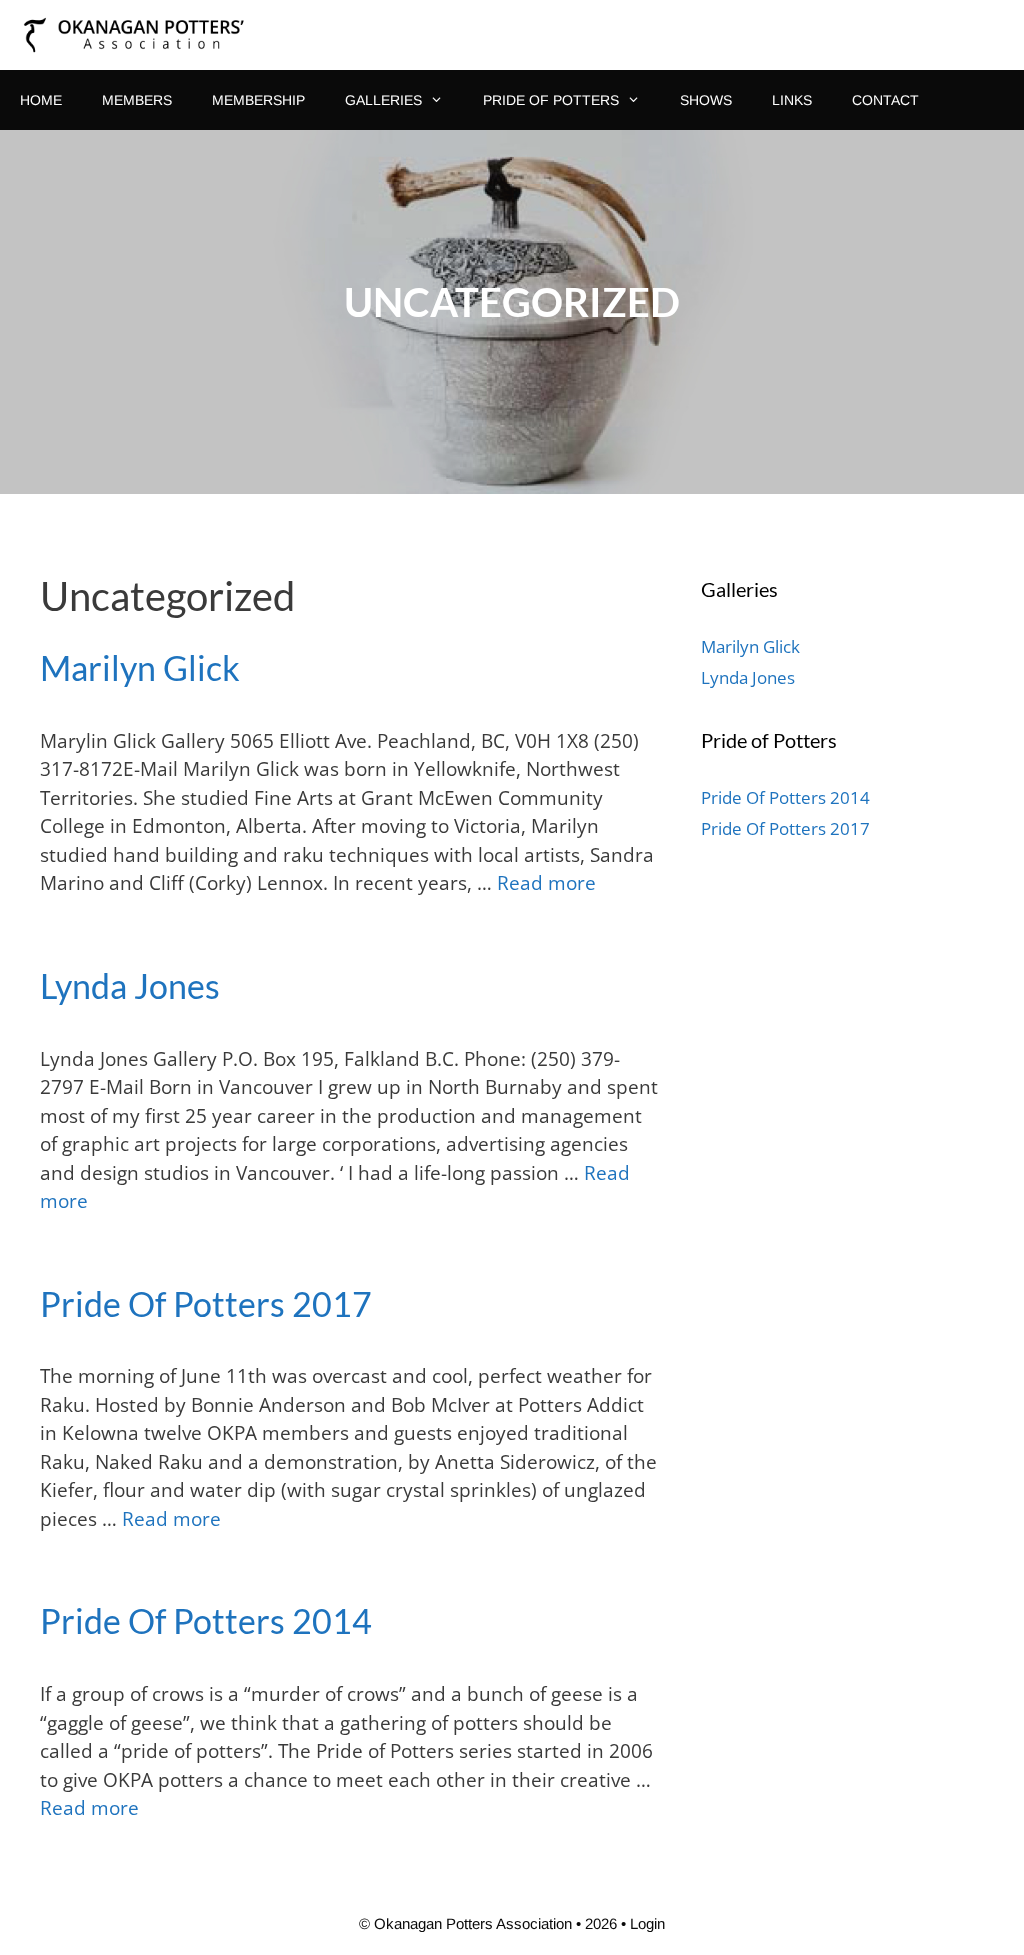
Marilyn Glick (140, 667)
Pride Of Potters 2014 (206, 1620)
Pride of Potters (551, 100)
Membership (258, 100)
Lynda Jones (130, 985)
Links (792, 100)
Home (41, 100)
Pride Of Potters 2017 (206, 1303)
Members (137, 100)
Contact (885, 100)
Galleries (383, 100)
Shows (706, 100)
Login (647, 1923)
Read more (546, 883)
